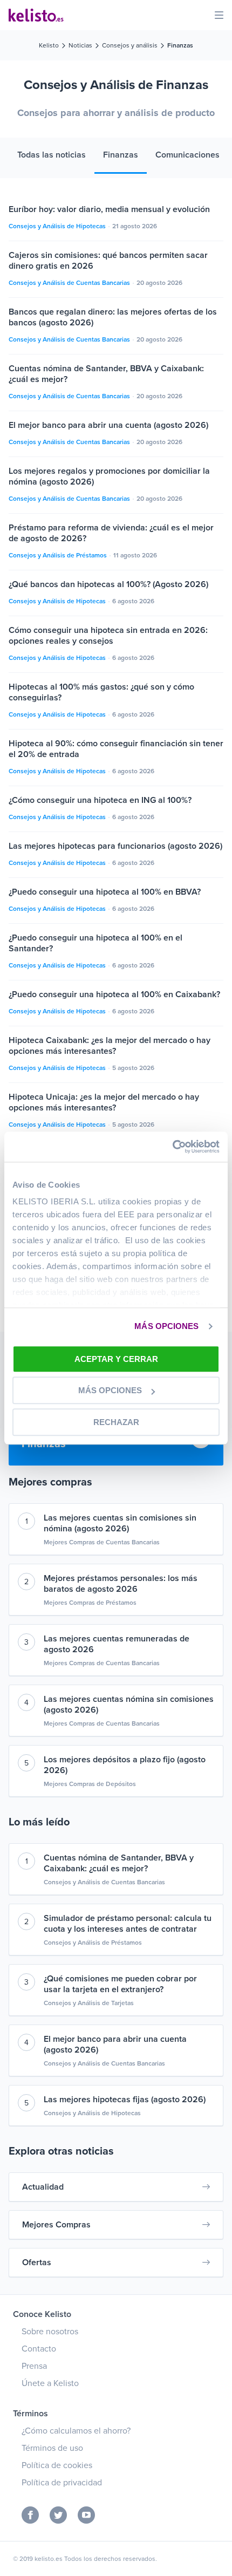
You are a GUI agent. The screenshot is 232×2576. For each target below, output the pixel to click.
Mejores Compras (56, 2225)
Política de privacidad (62, 2483)
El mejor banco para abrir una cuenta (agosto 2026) (108, 425)
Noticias (80, 45)
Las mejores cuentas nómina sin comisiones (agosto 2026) (129, 1705)
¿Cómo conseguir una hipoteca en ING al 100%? (100, 800)
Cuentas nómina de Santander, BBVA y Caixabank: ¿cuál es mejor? (119, 1863)
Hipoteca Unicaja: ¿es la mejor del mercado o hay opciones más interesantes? (104, 1102)
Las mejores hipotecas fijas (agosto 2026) (125, 2100)
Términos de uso (52, 2448)
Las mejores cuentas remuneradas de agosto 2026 (117, 1644)
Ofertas (37, 2262)
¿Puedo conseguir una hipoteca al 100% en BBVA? (105, 892)
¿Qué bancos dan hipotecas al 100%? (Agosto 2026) (108, 584)
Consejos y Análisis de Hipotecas (58, 226)
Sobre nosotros (50, 2332)
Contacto (39, 2349)
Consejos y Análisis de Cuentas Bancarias (70, 283)
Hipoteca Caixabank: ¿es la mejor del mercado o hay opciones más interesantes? (110, 1046)
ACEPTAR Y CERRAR (116, 1359)
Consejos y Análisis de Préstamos (59, 555)
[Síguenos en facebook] (30, 2515)
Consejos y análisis (130, 45)
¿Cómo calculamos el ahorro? (76, 2431)
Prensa (34, 2366)
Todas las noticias (52, 155)
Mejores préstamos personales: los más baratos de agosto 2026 (121, 1584)
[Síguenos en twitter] (58, 2515)
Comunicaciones (187, 155)
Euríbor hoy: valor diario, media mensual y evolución (109, 209)
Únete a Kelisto (50, 2383)
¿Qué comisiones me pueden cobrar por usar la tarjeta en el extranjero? (120, 1984)
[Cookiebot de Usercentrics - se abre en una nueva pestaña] (172, 1147)
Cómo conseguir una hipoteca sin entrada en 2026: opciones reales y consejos (108, 636)
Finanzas (121, 155)
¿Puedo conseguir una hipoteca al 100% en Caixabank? (114, 994)
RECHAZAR (116, 1422)
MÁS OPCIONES (166, 1326)
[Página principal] (36, 15)
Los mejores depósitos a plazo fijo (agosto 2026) (125, 1765)
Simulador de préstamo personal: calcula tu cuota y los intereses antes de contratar (128, 1924)
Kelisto (49, 45)
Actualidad (43, 2187)
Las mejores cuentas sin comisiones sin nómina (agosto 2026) (120, 1523)
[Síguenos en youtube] (86, 2515)
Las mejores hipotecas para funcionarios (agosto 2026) (115, 846)
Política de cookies (57, 2465)
